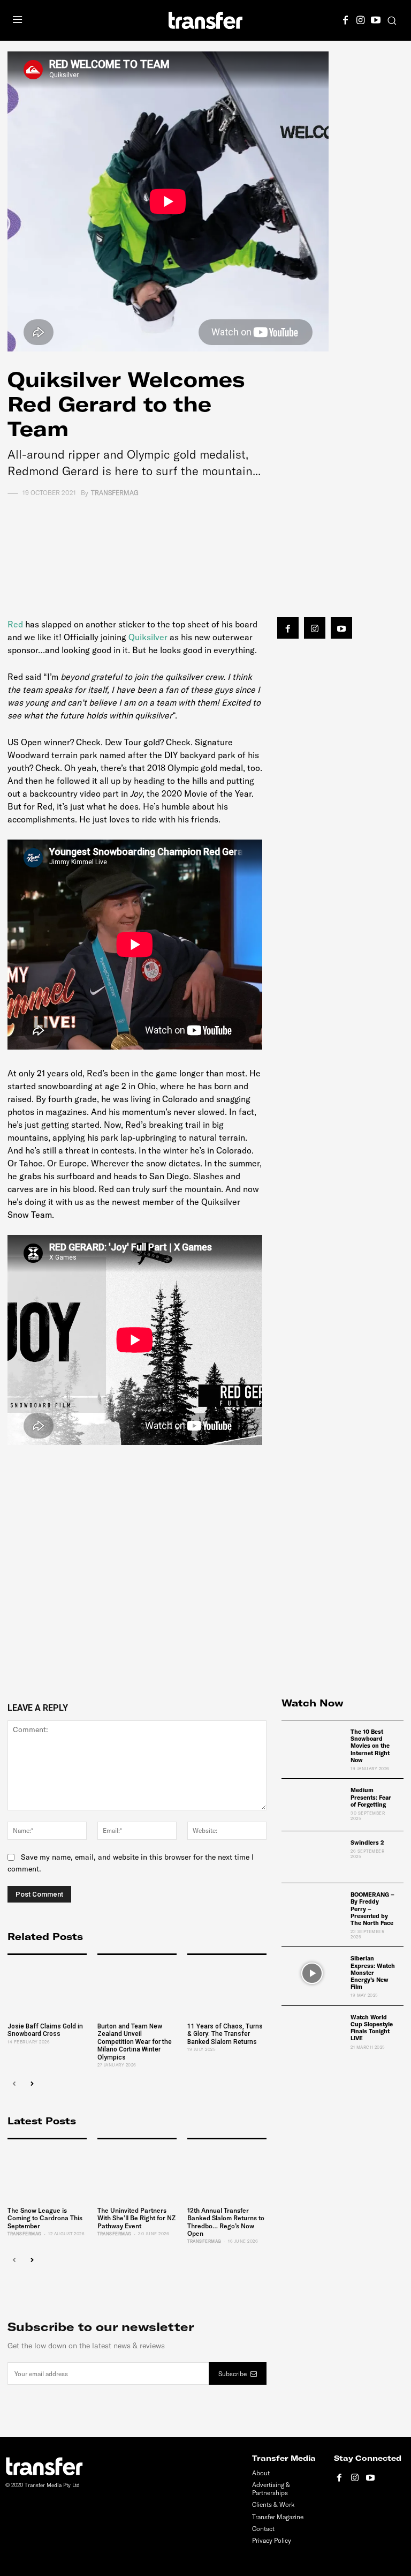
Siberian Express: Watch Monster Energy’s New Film (373, 1972)
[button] (392, 21)
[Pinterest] (131, 528)
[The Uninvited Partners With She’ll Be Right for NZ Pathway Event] (137, 2171)
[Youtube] (376, 19)
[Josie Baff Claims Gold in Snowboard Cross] (47, 1987)
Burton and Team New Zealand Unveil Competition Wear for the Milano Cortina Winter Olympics (135, 2042)
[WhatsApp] (156, 528)
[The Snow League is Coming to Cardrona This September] (47, 2171)
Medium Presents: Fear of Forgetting (371, 1797)
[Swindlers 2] (312, 1857)
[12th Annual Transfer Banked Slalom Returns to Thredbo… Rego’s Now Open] (227, 2171)
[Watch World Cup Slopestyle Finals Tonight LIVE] (312, 2032)
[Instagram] (361, 19)
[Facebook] (346, 19)
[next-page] (31, 2084)
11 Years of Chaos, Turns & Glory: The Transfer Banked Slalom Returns (225, 2034)
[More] (205, 528)
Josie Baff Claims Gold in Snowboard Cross (45, 2030)
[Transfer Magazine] (205, 20)
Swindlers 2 (367, 1843)
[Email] (180, 528)
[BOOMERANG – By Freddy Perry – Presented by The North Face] (312, 1909)
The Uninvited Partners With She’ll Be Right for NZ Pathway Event (136, 2218)
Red (16, 624)
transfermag (115, 493)
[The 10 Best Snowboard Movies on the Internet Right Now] (312, 1746)
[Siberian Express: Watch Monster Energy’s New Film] (312, 1973)
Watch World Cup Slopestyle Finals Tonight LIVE (372, 2028)
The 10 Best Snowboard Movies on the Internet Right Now (370, 1746)
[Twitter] (106, 528)
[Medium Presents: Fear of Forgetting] (312, 1804)
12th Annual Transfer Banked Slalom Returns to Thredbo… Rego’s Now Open (226, 2222)
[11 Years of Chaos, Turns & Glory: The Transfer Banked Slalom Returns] (227, 1987)
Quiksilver (148, 637)
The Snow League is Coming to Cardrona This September (45, 2218)
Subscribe (233, 2374)
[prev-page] (14, 2084)
